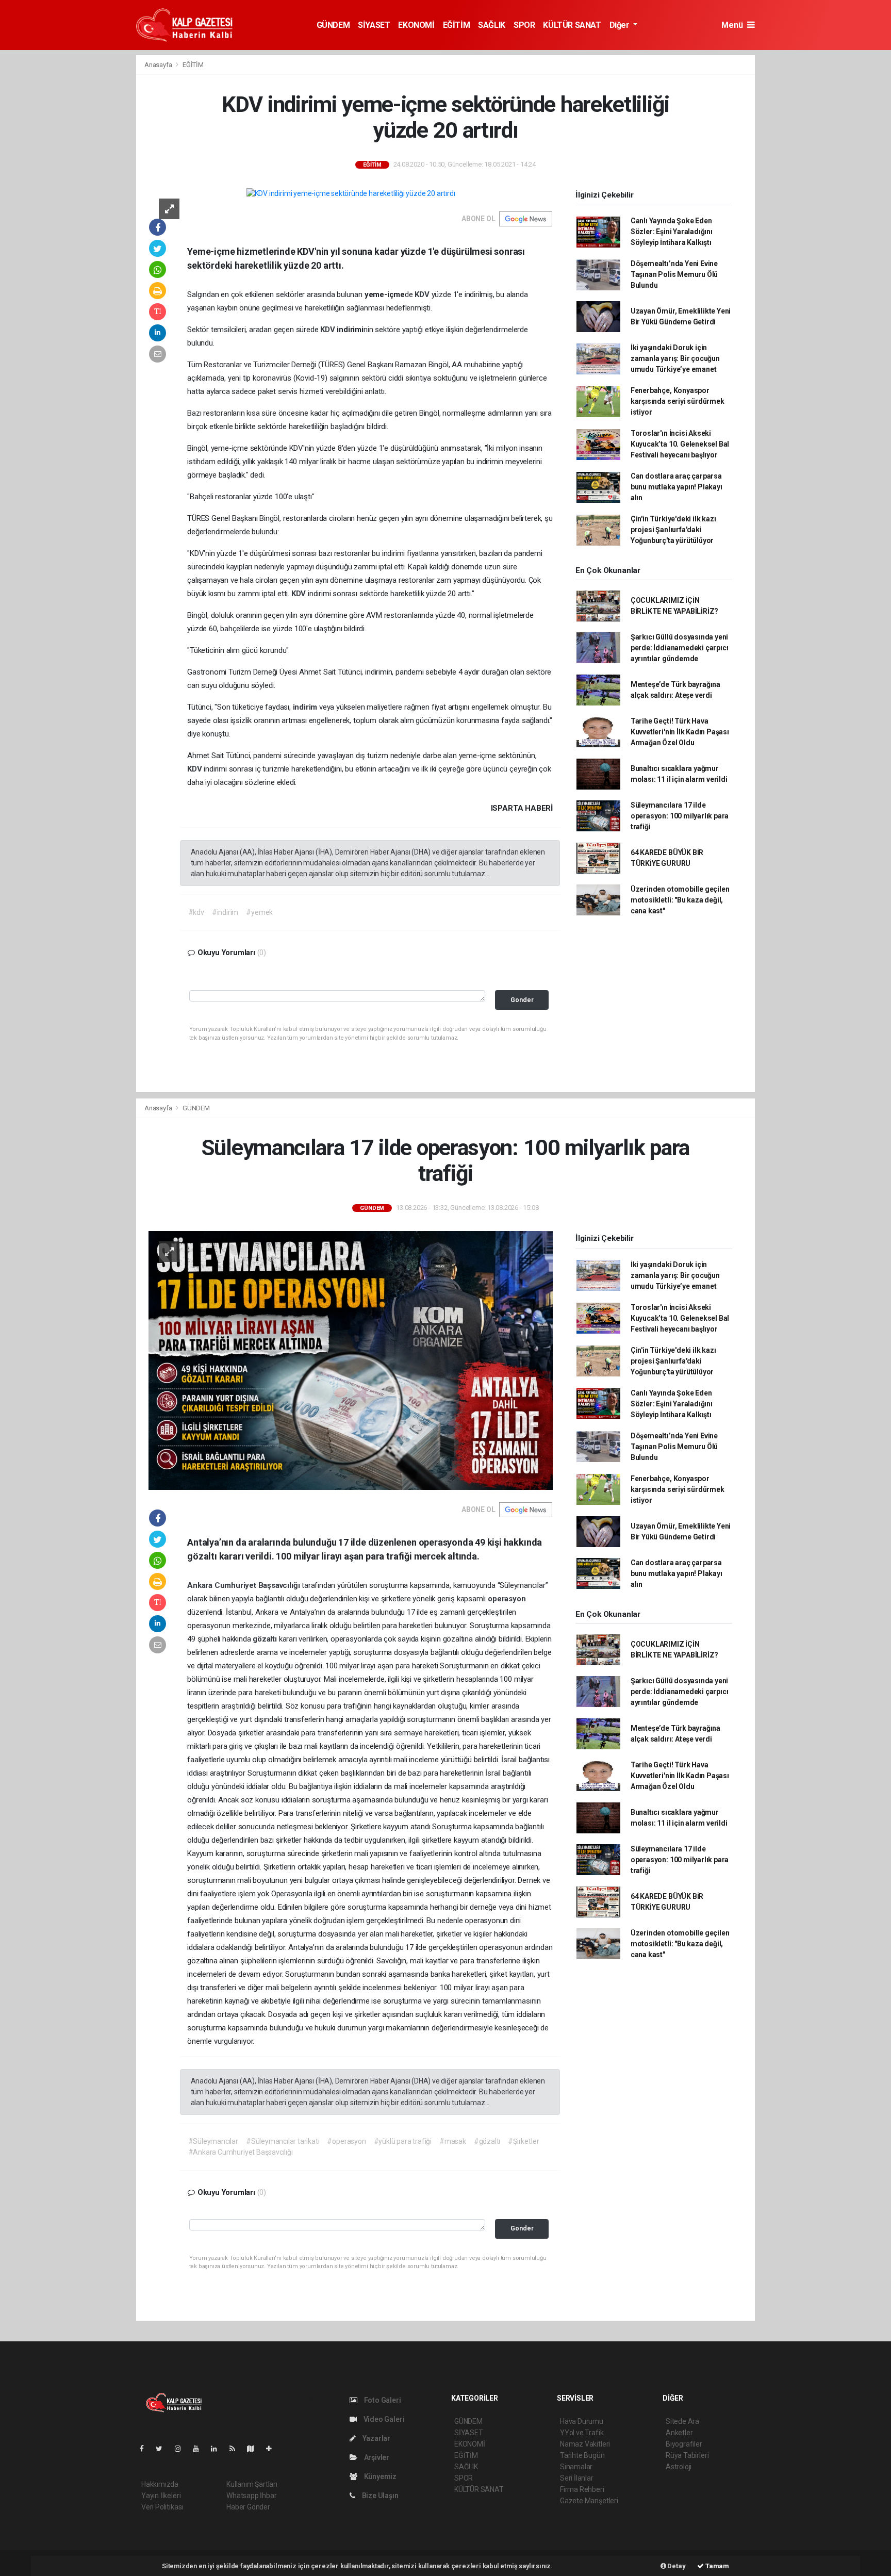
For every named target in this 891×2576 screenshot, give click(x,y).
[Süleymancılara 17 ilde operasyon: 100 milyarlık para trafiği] (351, 1360)
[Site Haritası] (255, 2449)
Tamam (716, 2566)
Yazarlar (376, 2438)
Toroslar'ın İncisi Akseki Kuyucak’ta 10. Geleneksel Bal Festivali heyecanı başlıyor (680, 444)
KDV (423, 294)
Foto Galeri (382, 2400)
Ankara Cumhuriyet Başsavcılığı (244, 1585)
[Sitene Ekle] (273, 2449)
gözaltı (266, 1639)
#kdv (196, 912)
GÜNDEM (333, 25)
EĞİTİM (457, 25)
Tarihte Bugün (582, 2455)
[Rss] (236, 2449)
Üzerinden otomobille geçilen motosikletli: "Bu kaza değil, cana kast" (680, 900)
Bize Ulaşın (379, 2496)
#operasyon (346, 2141)
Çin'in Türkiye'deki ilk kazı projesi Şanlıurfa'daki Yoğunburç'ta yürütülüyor (673, 530)
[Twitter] (163, 2449)
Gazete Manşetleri (589, 2501)
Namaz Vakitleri (585, 2444)
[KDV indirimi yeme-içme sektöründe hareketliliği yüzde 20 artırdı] (351, 193)
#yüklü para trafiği (403, 2141)
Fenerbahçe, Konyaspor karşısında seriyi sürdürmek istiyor (678, 401)
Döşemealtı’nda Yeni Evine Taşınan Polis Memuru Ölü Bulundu (674, 274)
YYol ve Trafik (582, 2433)
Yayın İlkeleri (161, 2496)
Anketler (679, 2433)
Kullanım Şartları (252, 2484)
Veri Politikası (162, 2507)
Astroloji (679, 2467)
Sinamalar (576, 2467)
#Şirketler (523, 2141)
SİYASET (374, 25)
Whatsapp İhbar (251, 2496)
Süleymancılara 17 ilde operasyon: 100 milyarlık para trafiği (680, 816)
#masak (453, 2141)
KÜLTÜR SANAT (572, 25)
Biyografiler (684, 2444)
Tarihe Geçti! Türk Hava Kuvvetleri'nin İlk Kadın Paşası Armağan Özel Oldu (680, 732)
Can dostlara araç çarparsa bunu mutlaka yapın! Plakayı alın (676, 487)
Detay (676, 2566)
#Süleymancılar (213, 2141)
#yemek (259, 912)
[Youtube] (200, 2449)
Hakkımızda (160, 2484)
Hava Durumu (582, 2421)
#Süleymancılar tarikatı (283, 2141)
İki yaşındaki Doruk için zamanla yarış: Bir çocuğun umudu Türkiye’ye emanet (675, 358)
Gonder (522, 1000)
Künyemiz (379, 2476)
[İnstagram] (182, 2449)
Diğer (621, 25)
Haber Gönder (248, 2507)
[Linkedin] (218, 2449)
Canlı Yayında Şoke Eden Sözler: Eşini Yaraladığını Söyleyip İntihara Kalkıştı (672, 232)
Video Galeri (383, 2419)
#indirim (225, 912)
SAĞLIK (492, 25)
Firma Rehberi (582, 2489)
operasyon (507, 1599)
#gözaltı (487, 2141)
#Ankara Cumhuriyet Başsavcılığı (241, 2152)
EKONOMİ (416, 25)
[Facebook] (146, 2449)
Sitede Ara (682, 2421)
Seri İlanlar (577, 2478)
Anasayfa (159, 65)
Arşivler (376, 2457)
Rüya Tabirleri (687, 2455)
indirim (306, 707)
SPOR (524, 25)
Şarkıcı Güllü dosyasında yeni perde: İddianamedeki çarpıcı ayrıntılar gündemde (680, 648)
